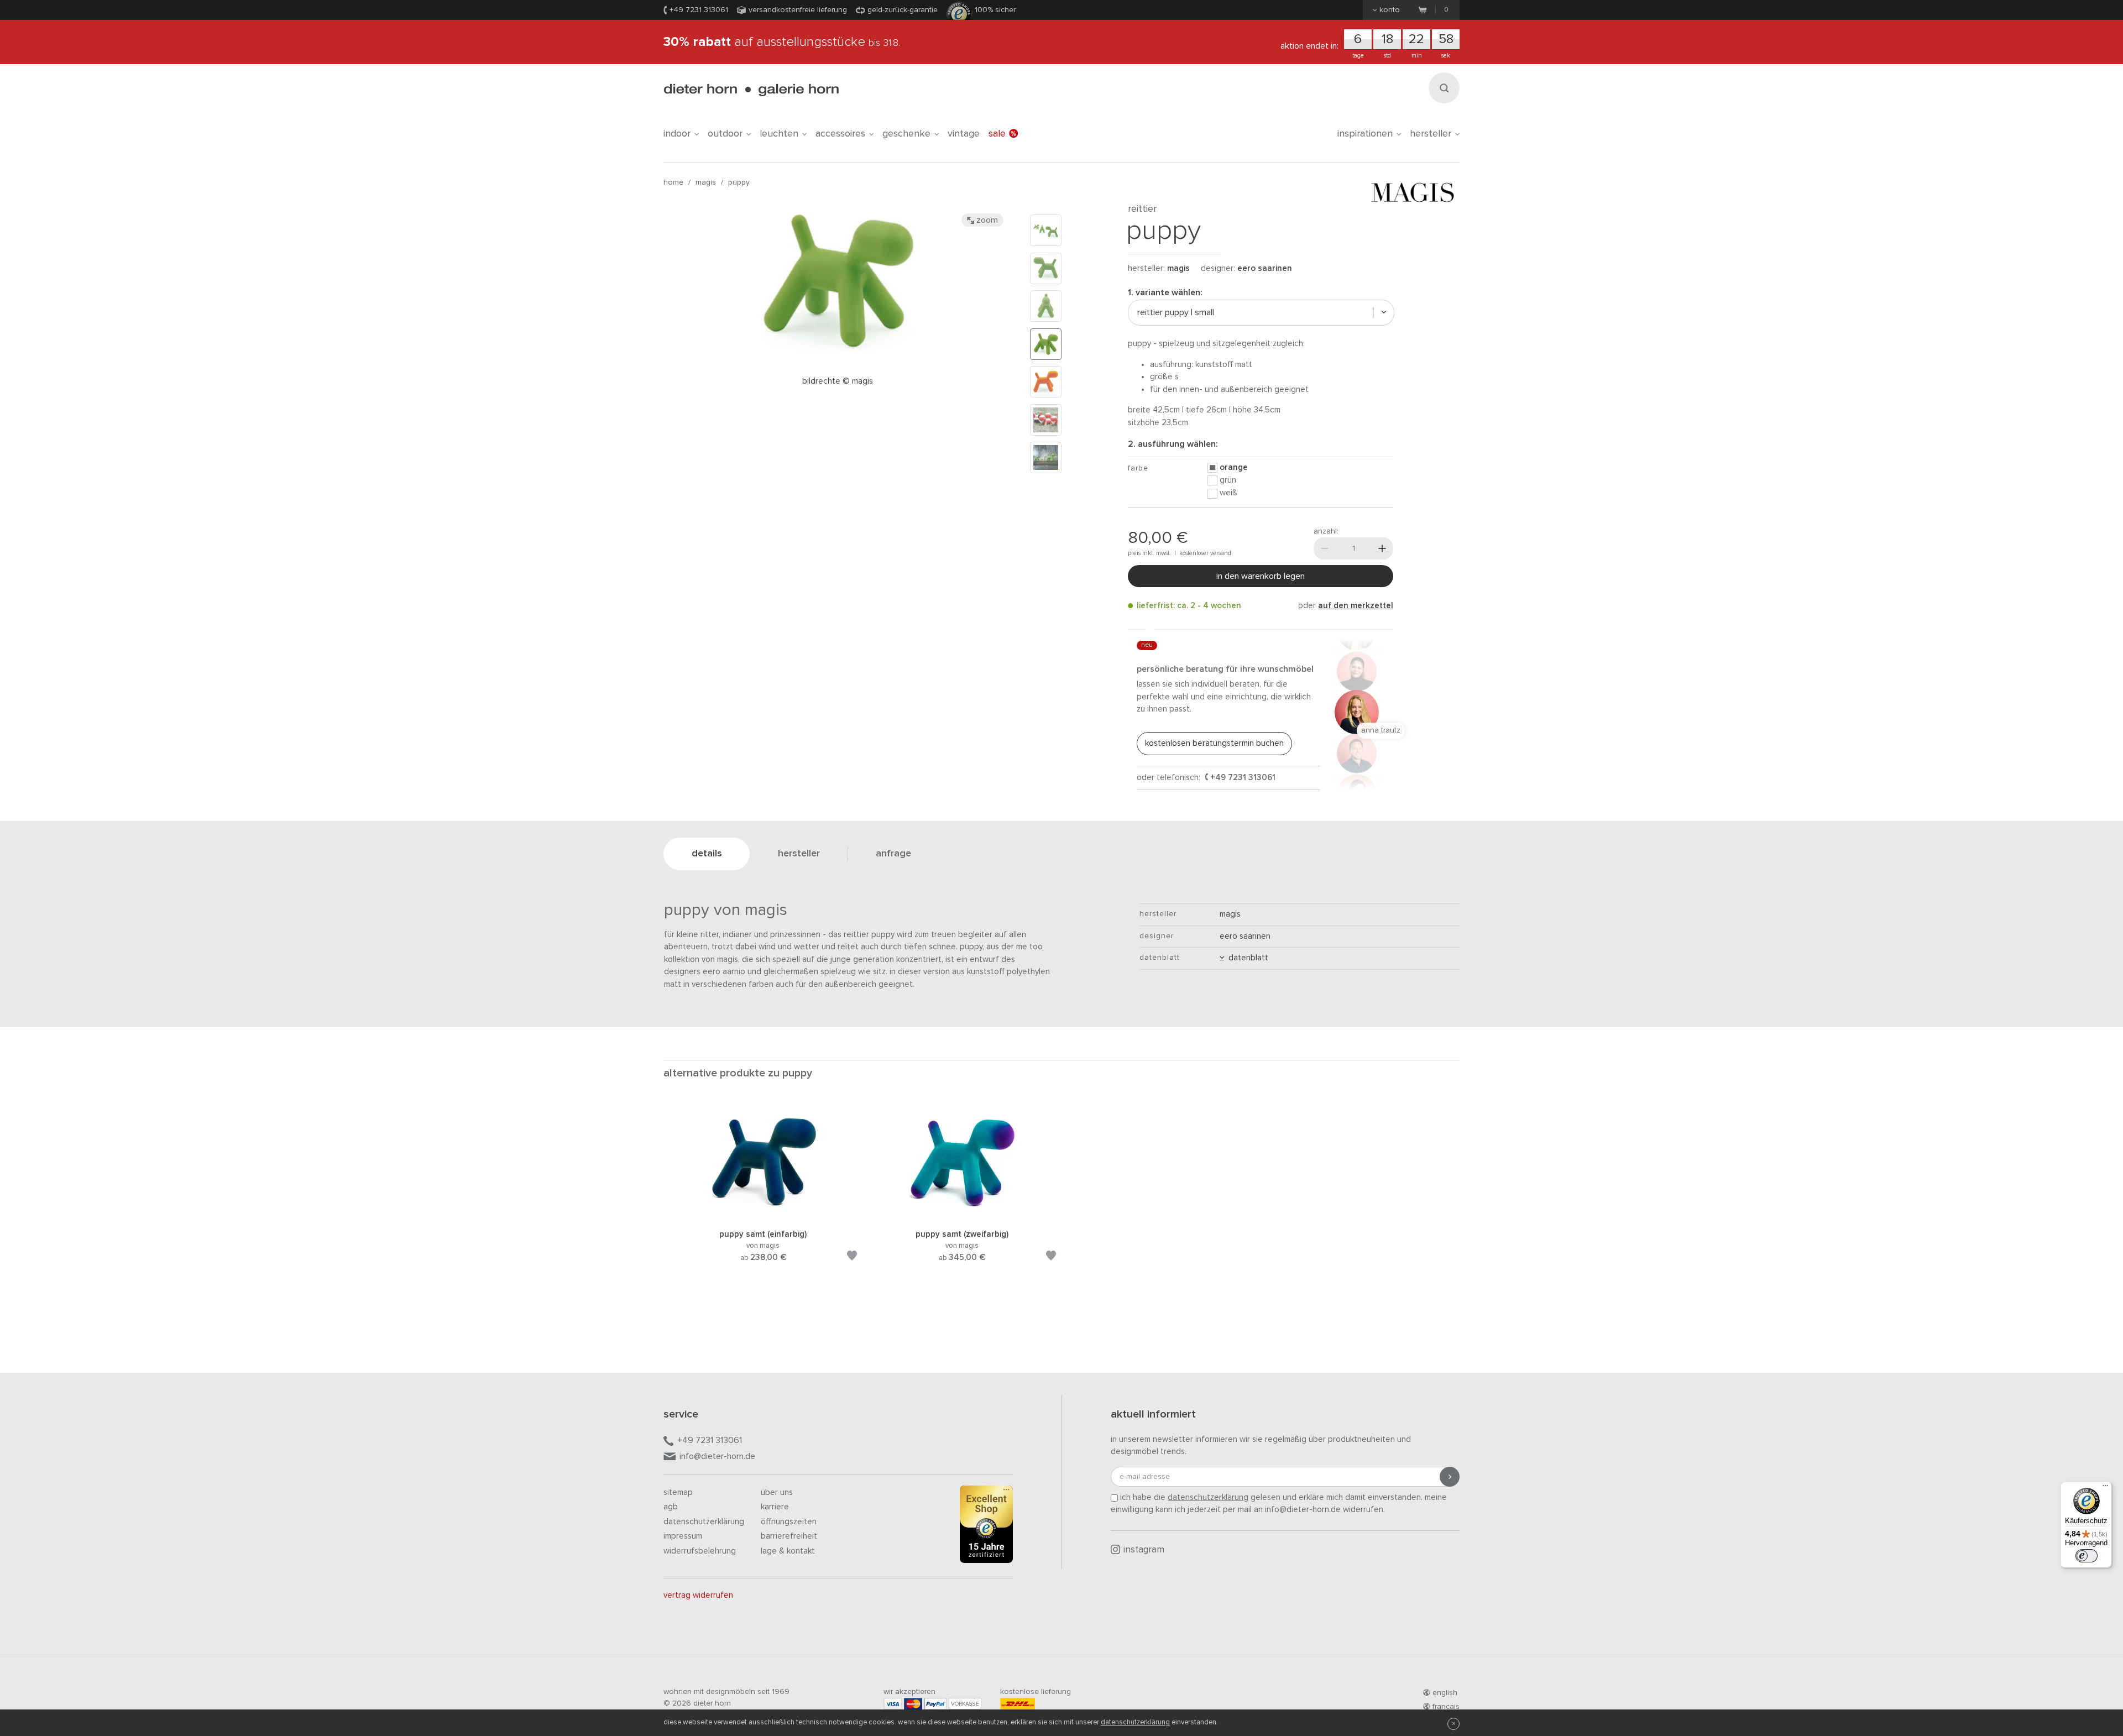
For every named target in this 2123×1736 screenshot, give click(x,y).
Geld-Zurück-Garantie (903, 10)
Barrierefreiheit (789, 1536)
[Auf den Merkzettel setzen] (852, 1257)
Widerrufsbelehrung (700, 1551)
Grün (1228, 480)
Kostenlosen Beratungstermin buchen (1214, 743)
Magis (706, 182)
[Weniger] (1325, 548)
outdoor (725, 134)
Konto (1390, 10)
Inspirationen (1365, 134)
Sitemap (678, 1492)
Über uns (777, 1492)
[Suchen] (1444, 88)
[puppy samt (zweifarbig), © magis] (962, 1214)
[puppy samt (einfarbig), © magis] (763, 1214)
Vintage (964, 134)
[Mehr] (1382, 548)
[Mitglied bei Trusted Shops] (986, 1526)
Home (673, 182)
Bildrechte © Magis (838, 381)
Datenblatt (1246, 958)
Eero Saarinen (1265, 268)
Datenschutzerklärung (704, 1522)
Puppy (739, 182)
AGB (671, 1507)
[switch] (2087, 1556)
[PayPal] (935, 1704)
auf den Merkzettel (1356, 606)
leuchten (779, 134)
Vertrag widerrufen (698, 1595)
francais (1446, 1707)
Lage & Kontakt (788, 1551)
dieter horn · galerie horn (751, 90)
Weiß (1228, 493)
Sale (997, 134)
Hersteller (1431, 134)
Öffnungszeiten (789, 1522)
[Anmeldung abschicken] (1450, 1477)
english (1445, 1693)
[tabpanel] (763, 1197)
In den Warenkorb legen (1261, 576)
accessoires (840, 134)
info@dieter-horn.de (717, 1456)
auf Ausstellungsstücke (782, 42)
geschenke (906, 134)
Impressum (683, 1536)
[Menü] (2105, 1488)
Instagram (1144, 1550)
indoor (677, 134)
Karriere (775, 1507)
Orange (1234, 467)
